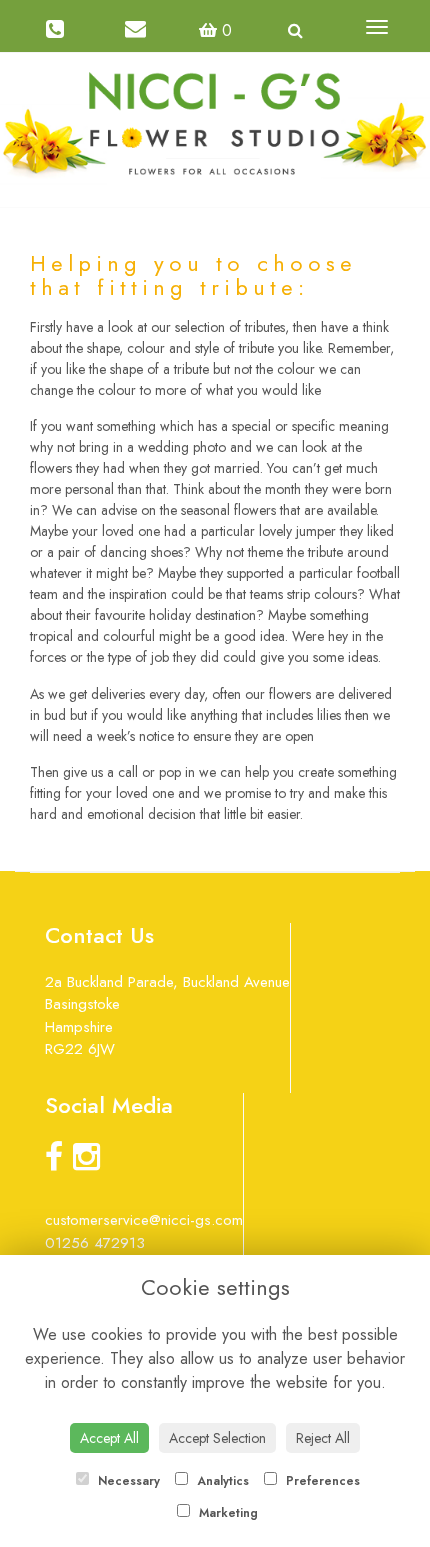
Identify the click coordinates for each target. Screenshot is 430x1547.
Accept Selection (217, 1438)
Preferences (321, 1481)
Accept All (109, 1438)
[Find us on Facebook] (59, 1163)
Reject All (323, 1438)
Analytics (221, 1481)
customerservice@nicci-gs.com (144, 1220)
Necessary (127, 1481)
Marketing (226, 1513)
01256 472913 (95, 1243)
